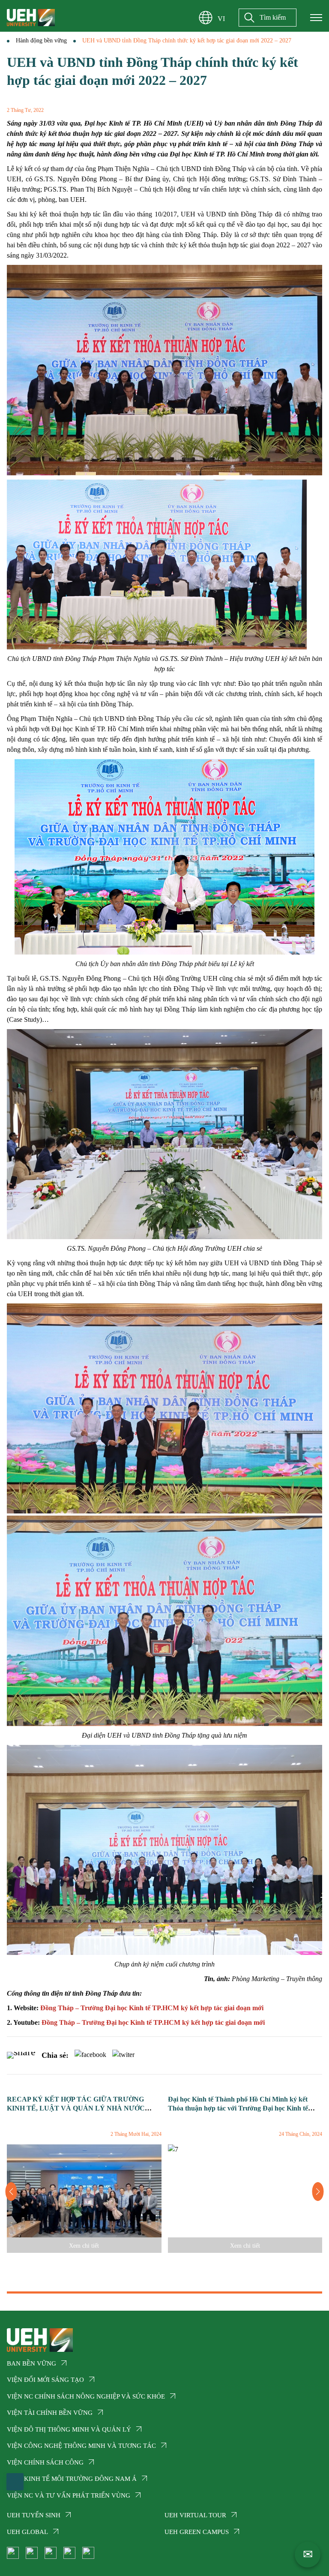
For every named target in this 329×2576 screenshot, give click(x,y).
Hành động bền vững (41, 41)
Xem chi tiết (84, 2246)
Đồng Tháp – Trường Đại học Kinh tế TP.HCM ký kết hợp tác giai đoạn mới (152, 2008)
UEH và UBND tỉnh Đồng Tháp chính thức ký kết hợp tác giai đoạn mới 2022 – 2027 (187, 41)
